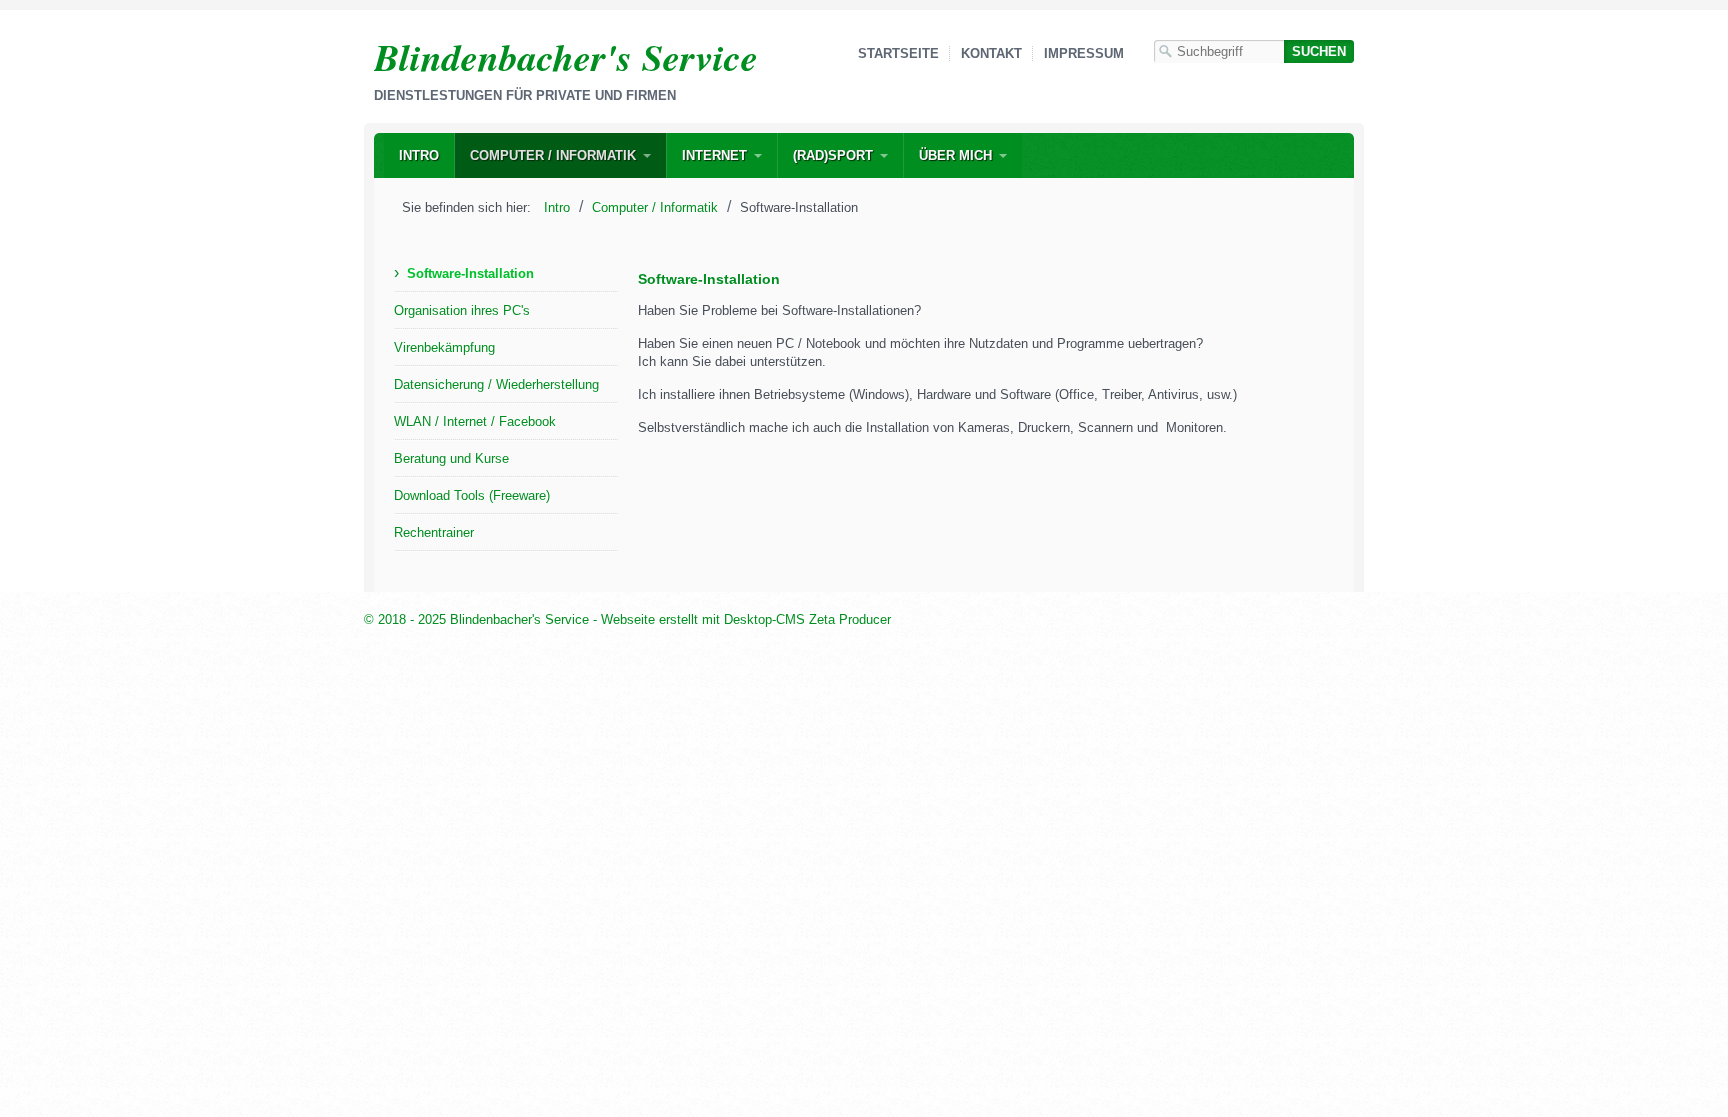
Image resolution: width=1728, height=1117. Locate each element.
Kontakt (991, 53)
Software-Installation (470, 273)
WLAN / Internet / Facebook (475, 421)
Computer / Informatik (553, 155)
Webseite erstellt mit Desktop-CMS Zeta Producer (746, 619)
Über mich (955, 155)
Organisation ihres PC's (462, 310)
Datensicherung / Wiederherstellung (496, 384)
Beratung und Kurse (451, 458)
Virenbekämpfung (444, 347)
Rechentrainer (434, 532)
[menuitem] (419, 155)
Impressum (1084, 53)
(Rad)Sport (833, 155)
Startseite (898, 53)
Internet (714, 155)
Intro (419, 155)
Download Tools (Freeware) (472, 495)
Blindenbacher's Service (566, 56)
